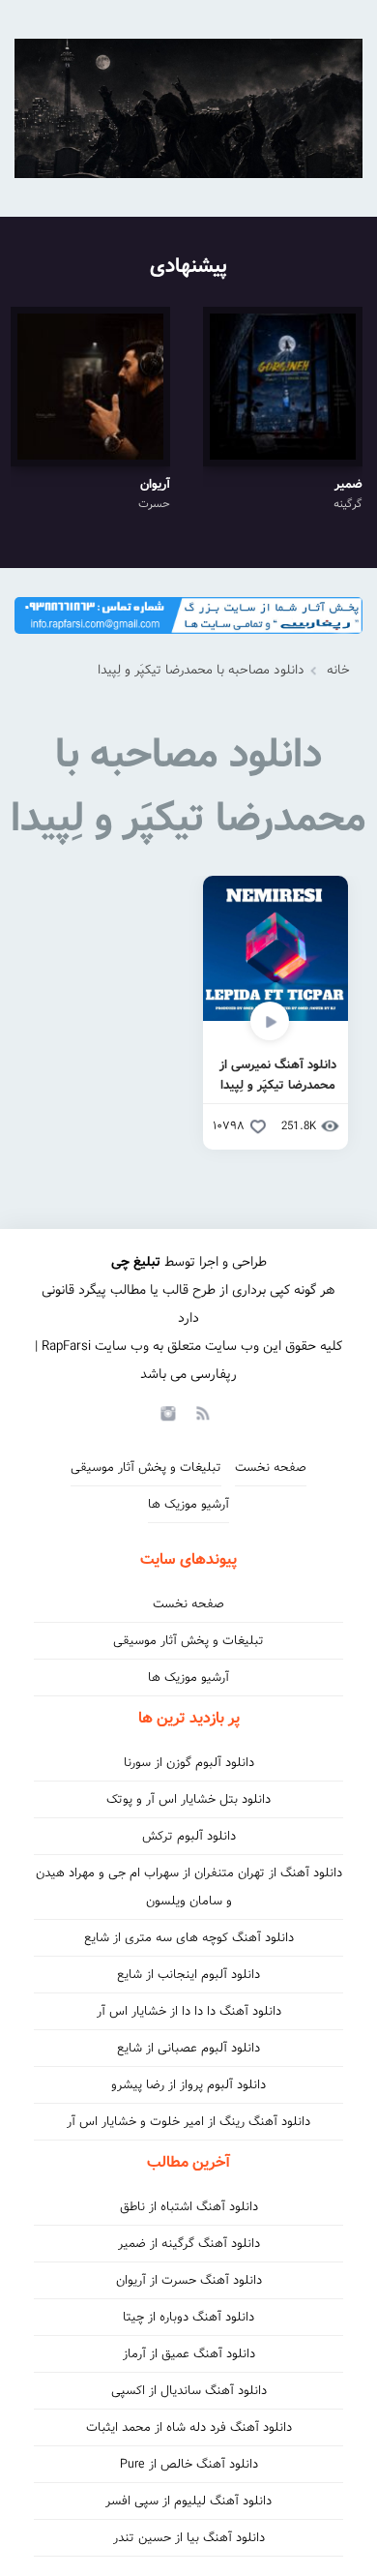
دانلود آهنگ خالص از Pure (189, 2464)
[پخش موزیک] (188, 640)
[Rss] (202, 1412)
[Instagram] (165, 1412)
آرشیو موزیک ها (188, 1504)
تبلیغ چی (136, 1262)
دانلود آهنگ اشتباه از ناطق (189, 2207)
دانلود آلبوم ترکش (189, 1836)
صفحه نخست (271, 1468)
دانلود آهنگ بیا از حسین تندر (189, 2538)
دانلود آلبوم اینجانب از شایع (188, 1975)
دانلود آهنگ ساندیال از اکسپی (189, 2391)
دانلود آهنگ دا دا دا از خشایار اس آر (189, 2011)
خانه (338, 670)
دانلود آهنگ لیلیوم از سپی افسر (188, 2501)
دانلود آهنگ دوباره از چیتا (188, 2317)
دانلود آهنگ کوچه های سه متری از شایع (189, 1938)
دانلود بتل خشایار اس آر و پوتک (188, 1799)
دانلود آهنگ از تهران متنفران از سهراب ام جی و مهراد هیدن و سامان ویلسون (189, 1887)
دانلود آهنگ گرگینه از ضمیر (189, 2244)
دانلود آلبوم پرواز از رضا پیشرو (188, 2085)
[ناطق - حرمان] (188, 108)
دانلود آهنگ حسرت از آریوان (189, 2280)
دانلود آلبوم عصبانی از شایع (188, 2048)
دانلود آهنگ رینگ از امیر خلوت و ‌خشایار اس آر (188, 2122)
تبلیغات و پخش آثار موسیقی (146, 1468)
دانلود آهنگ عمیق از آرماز (189, 2354)
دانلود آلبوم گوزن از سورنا (189, 1763)
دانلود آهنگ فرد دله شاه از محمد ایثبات (189, 2427)
